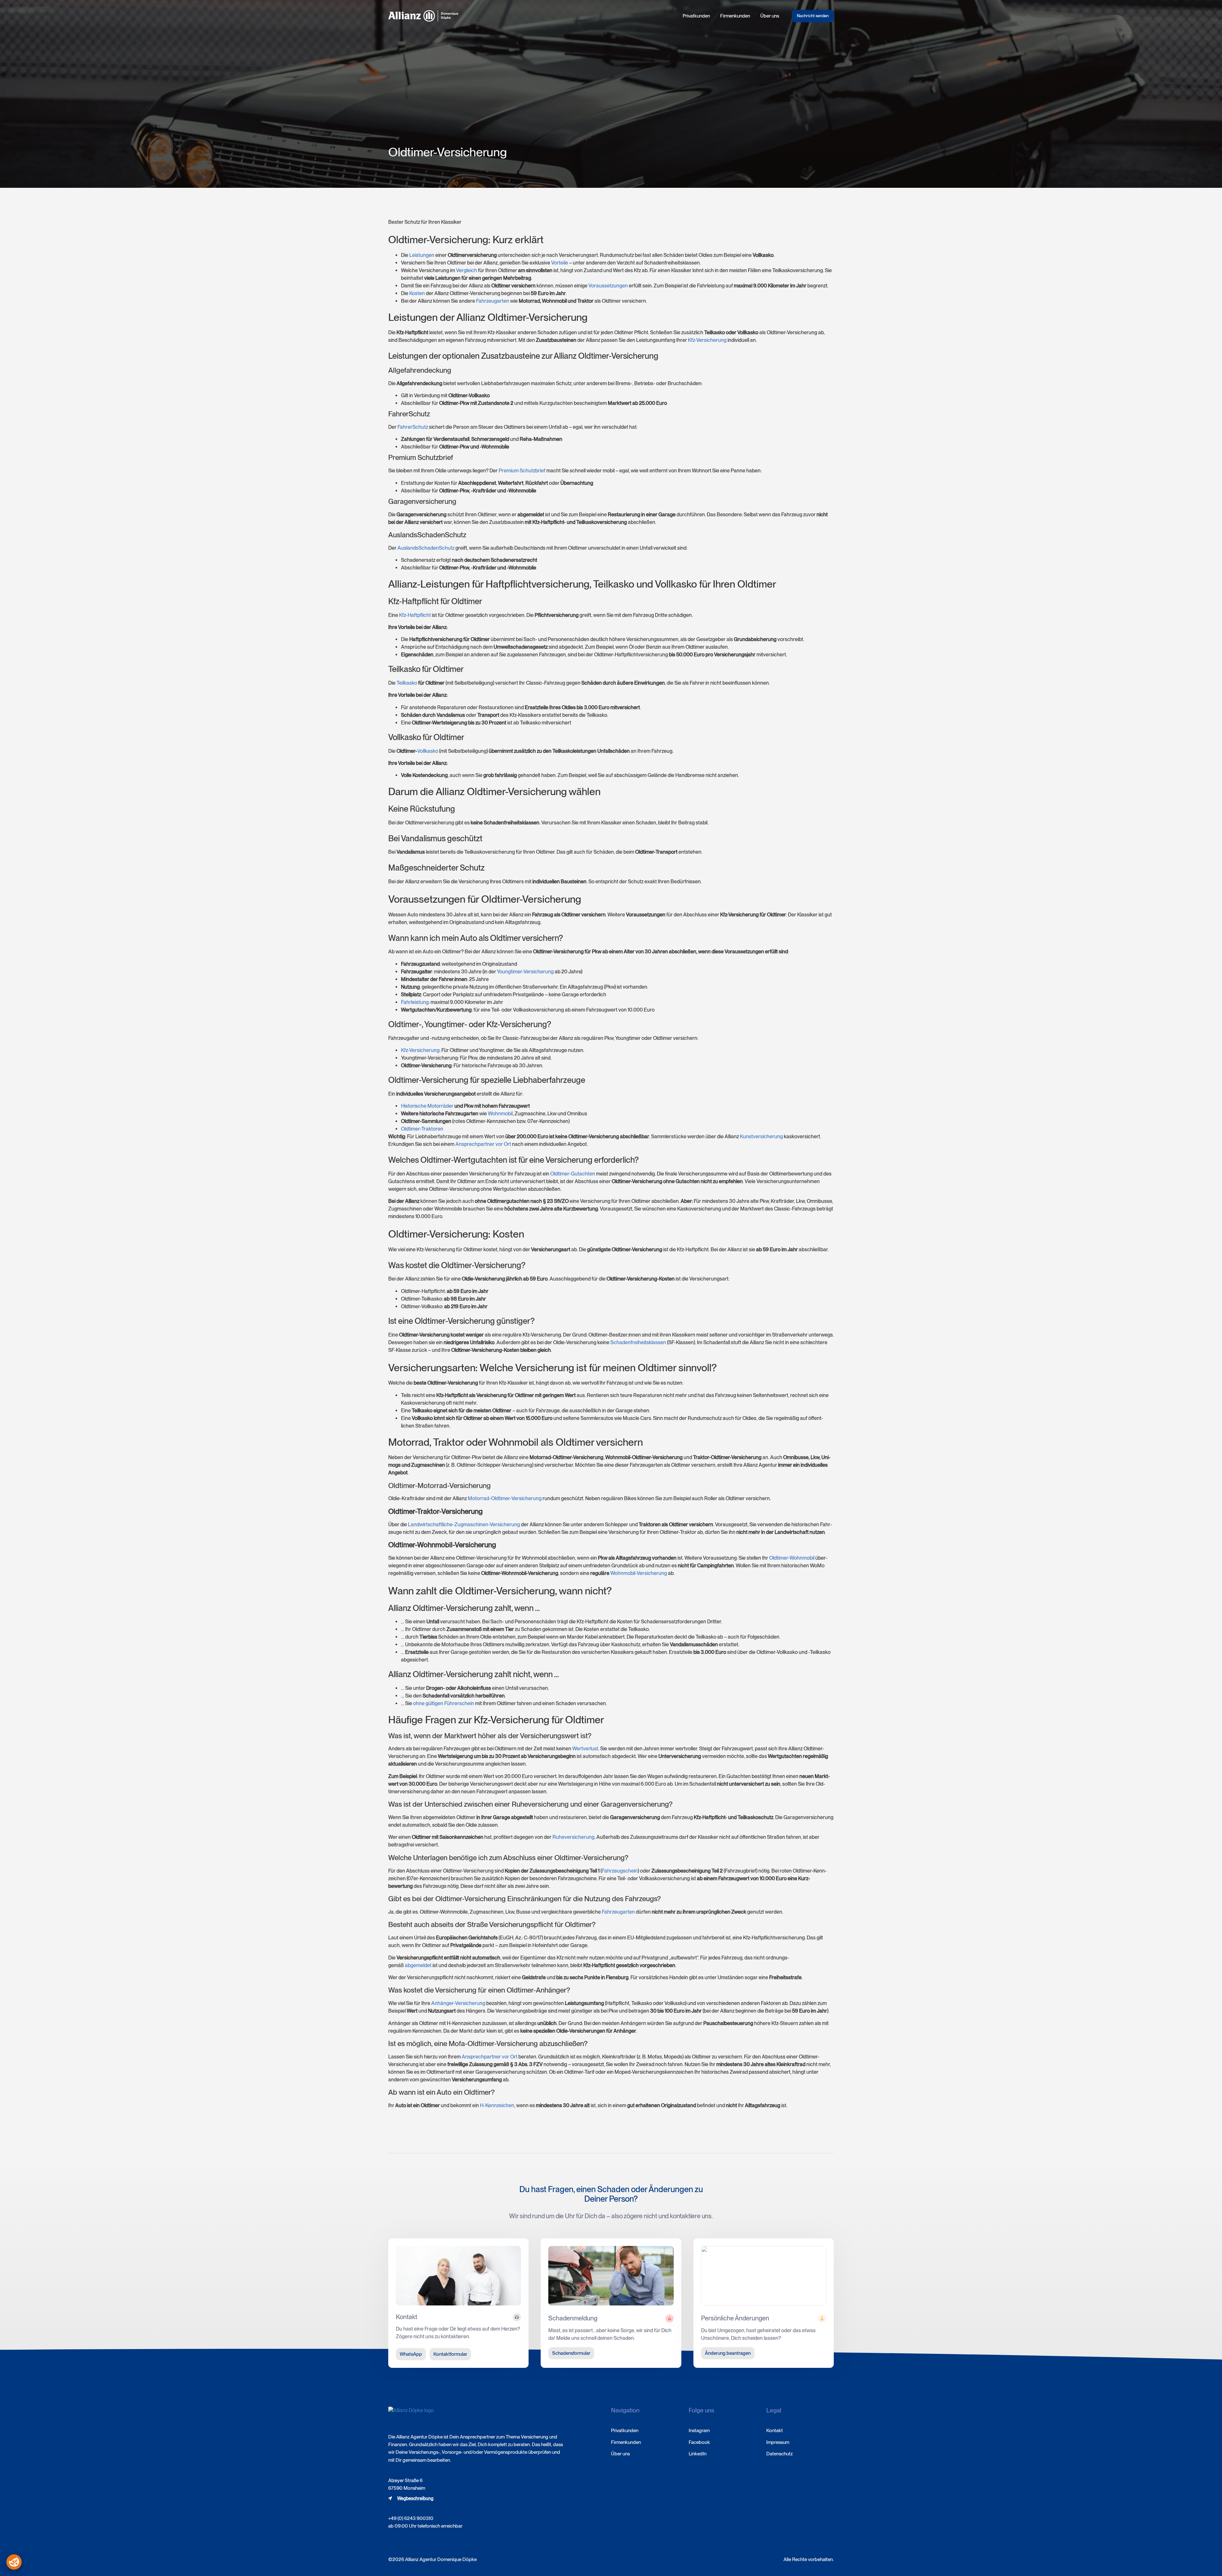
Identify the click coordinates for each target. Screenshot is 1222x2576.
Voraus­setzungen (608, 286)
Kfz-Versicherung (707, 340)
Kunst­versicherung (761, 1136)
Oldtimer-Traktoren (422, 1129)
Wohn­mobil (500, 1114)
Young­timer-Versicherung (525, 972)
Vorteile (560, 263)
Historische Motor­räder (427, 1106)
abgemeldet (418, 1965)
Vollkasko (428, 751)
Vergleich (467, 270)
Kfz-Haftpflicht (415, 615)
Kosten (417, 293)
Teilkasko (407, 683)
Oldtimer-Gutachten (573, 1174)
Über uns (770, 16)
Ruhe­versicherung (573, 1837)
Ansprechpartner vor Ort (490, 2057)
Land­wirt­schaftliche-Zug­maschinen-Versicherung (464, 1524)
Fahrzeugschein (620, 1871)
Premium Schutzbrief (522, 471)
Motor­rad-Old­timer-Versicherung (505, 1498)
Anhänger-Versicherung (458, 2003)
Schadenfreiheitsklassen (638, 1342)
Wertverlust (585, 1749)
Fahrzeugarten (493, 301)
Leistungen (422, 255)
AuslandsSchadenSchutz (426, 548)
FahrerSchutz (413, 427)
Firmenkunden (735, 16)
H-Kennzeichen (497, 2105)
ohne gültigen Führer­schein (444, 1703)
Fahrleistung (415, 1002)
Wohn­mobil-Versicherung (639, 1573)
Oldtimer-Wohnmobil (792, 1558)
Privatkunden (696, 16)
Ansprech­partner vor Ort (483, 1144)
